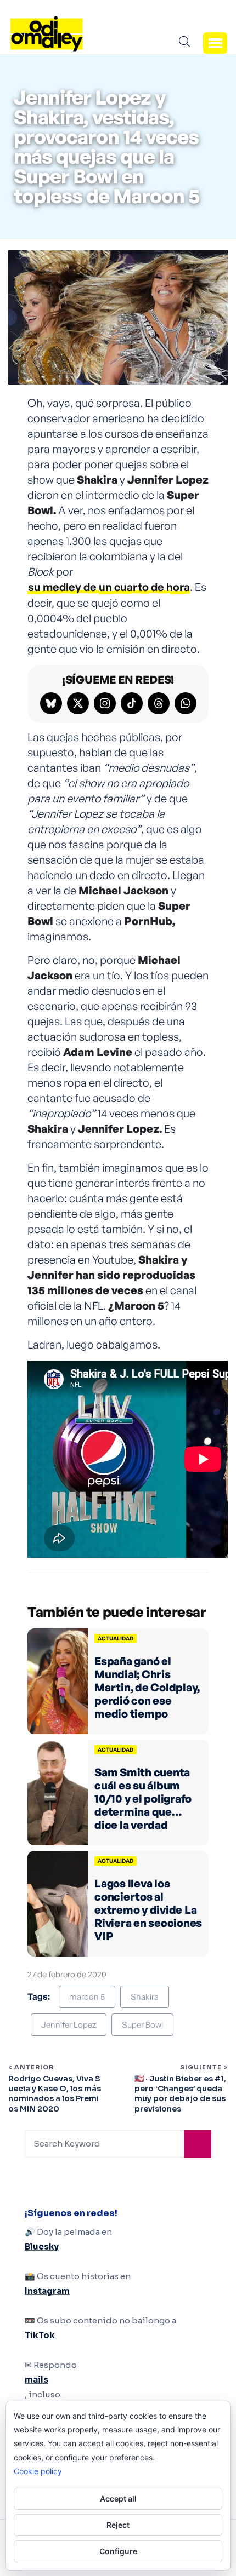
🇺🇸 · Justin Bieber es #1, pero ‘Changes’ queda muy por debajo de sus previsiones (180, 2094)
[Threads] (159, 703)
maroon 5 (87, 1997)
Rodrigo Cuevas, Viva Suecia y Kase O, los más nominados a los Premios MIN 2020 (55, 2094)
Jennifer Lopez (69, 2025)
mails (36, 2380)
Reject (118, 2525)
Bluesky (42, 2247)
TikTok (40, 2335)
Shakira (145, 1997)
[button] (215, 43)
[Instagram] (105, 703)
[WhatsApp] (186, 703)
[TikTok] (132, 703)
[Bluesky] (51, 703)
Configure (118, 2551)
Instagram (47, 2291)
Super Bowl (142, 2025)
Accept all (118, 2498)
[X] (78, 703)
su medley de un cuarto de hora (109, 587)
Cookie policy (38, 2471)
